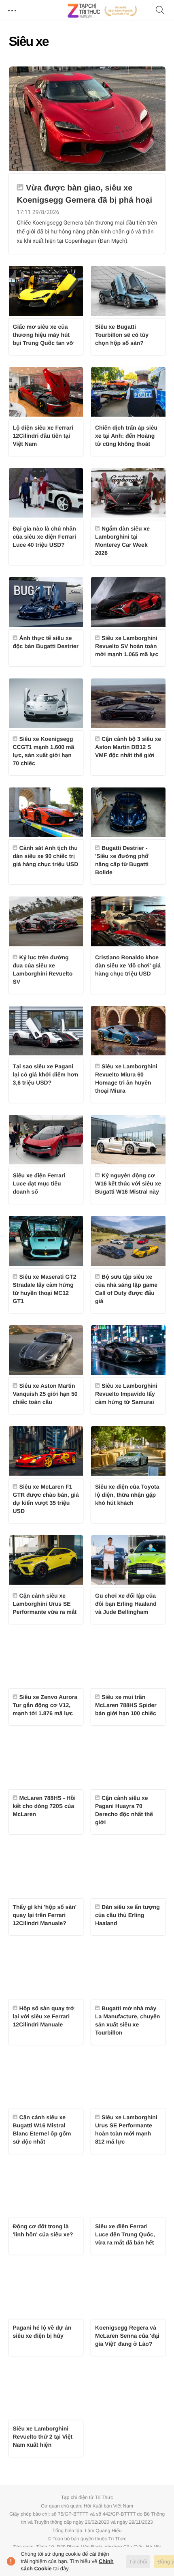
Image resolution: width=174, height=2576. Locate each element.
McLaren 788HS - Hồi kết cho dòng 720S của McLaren (44, 1806)
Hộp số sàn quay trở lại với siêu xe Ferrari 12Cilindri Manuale (44, 2016)
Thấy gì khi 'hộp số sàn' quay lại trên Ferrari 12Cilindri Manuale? (45, 1915)
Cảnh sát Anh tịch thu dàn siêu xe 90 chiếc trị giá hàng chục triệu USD (46, 856)
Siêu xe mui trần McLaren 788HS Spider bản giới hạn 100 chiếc (126, 1705)
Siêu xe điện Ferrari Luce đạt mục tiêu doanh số (39, 1183)
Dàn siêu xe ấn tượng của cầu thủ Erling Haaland (127, 1915)
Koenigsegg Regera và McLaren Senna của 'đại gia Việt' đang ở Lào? (127, 2336)
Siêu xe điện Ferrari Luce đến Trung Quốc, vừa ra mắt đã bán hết (125, 2234)
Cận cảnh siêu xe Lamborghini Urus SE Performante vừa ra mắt (45, 1604)
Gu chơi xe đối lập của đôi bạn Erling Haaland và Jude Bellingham (126, 1604)
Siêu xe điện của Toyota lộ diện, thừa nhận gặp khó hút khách (127, 1495)
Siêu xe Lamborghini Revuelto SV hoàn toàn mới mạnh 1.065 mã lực (127, 646)
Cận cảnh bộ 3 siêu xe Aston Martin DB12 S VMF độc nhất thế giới (128, 747)
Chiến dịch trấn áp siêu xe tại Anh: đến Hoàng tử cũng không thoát (126, 436)
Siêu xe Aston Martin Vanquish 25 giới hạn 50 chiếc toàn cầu (45, 1394)
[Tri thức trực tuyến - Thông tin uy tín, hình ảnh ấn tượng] (102, 11)
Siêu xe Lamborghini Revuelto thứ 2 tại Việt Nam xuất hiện (43, 2437)
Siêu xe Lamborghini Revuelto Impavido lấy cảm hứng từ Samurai (126, 1394)
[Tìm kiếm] (160, 11)
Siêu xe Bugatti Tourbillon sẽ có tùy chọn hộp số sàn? (122, 335)
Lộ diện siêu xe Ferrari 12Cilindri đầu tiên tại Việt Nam (43, 436)
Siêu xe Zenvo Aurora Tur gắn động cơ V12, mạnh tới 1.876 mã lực (45, 1705)
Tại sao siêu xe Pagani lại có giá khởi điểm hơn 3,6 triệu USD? (46, 1074)
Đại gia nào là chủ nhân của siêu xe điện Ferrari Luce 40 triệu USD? (45, 537)
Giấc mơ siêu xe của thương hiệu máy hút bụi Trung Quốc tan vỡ (43, 335)
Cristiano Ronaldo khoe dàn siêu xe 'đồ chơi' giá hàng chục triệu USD (128, 965)
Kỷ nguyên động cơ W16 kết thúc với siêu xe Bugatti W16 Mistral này (128, 1183)
